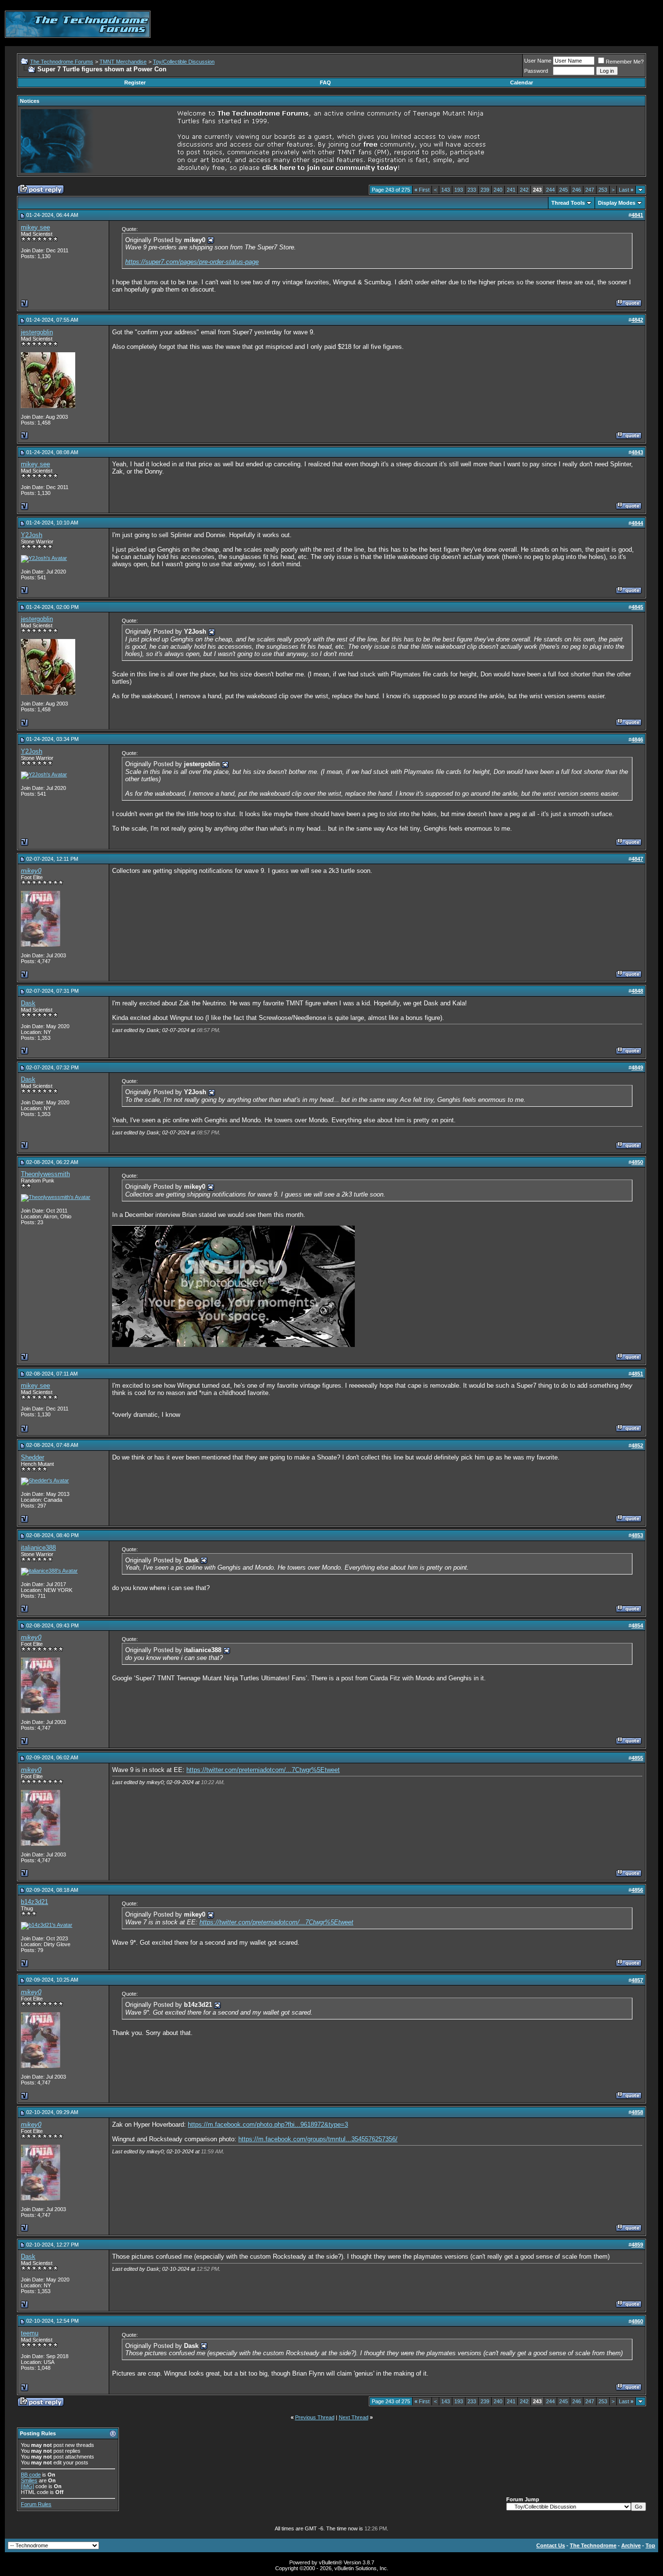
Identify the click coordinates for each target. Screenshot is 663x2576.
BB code (31, 2475)
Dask (28, 1003)
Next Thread (354, 2417)
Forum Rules (36, 2504)
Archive (631, 2545)
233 (472, 190)
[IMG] (27, 2486)
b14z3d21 (34, 1902)
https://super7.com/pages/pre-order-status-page (192, 262)
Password (536, 71)
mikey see (35, 227)
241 (511, 190)
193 (459, 190)
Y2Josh (32, 535)
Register (135, 82)
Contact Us (551, 2545)
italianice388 (38, 1548)
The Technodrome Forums (62, 62)
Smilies (29, 2480)
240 (498, 190)
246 (577, 190)
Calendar (522, 82)
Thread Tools (568, 203)
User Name (538, 61)
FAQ (325, 82)
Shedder (33, 1457)
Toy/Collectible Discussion (184, 62)
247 (590, 190)
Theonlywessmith (45, 1174)
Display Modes (617, 203)
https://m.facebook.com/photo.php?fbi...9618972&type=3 (268, 2125)
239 (485, 190)
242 (524, 190)
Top (650, 2545)
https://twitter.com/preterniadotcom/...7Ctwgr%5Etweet (263, 1770)
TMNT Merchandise (123, 62)
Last (626, 190)
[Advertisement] (481, 24)
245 (564, 190)
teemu (30, 2333)
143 (446, 190)
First (422, 190)
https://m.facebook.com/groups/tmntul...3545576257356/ (318, 2139)
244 (550, 190)
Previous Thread (315, 2417)
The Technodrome (593, 2545)
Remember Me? (625, 62)
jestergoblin (37, 332)
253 (603, 190)
